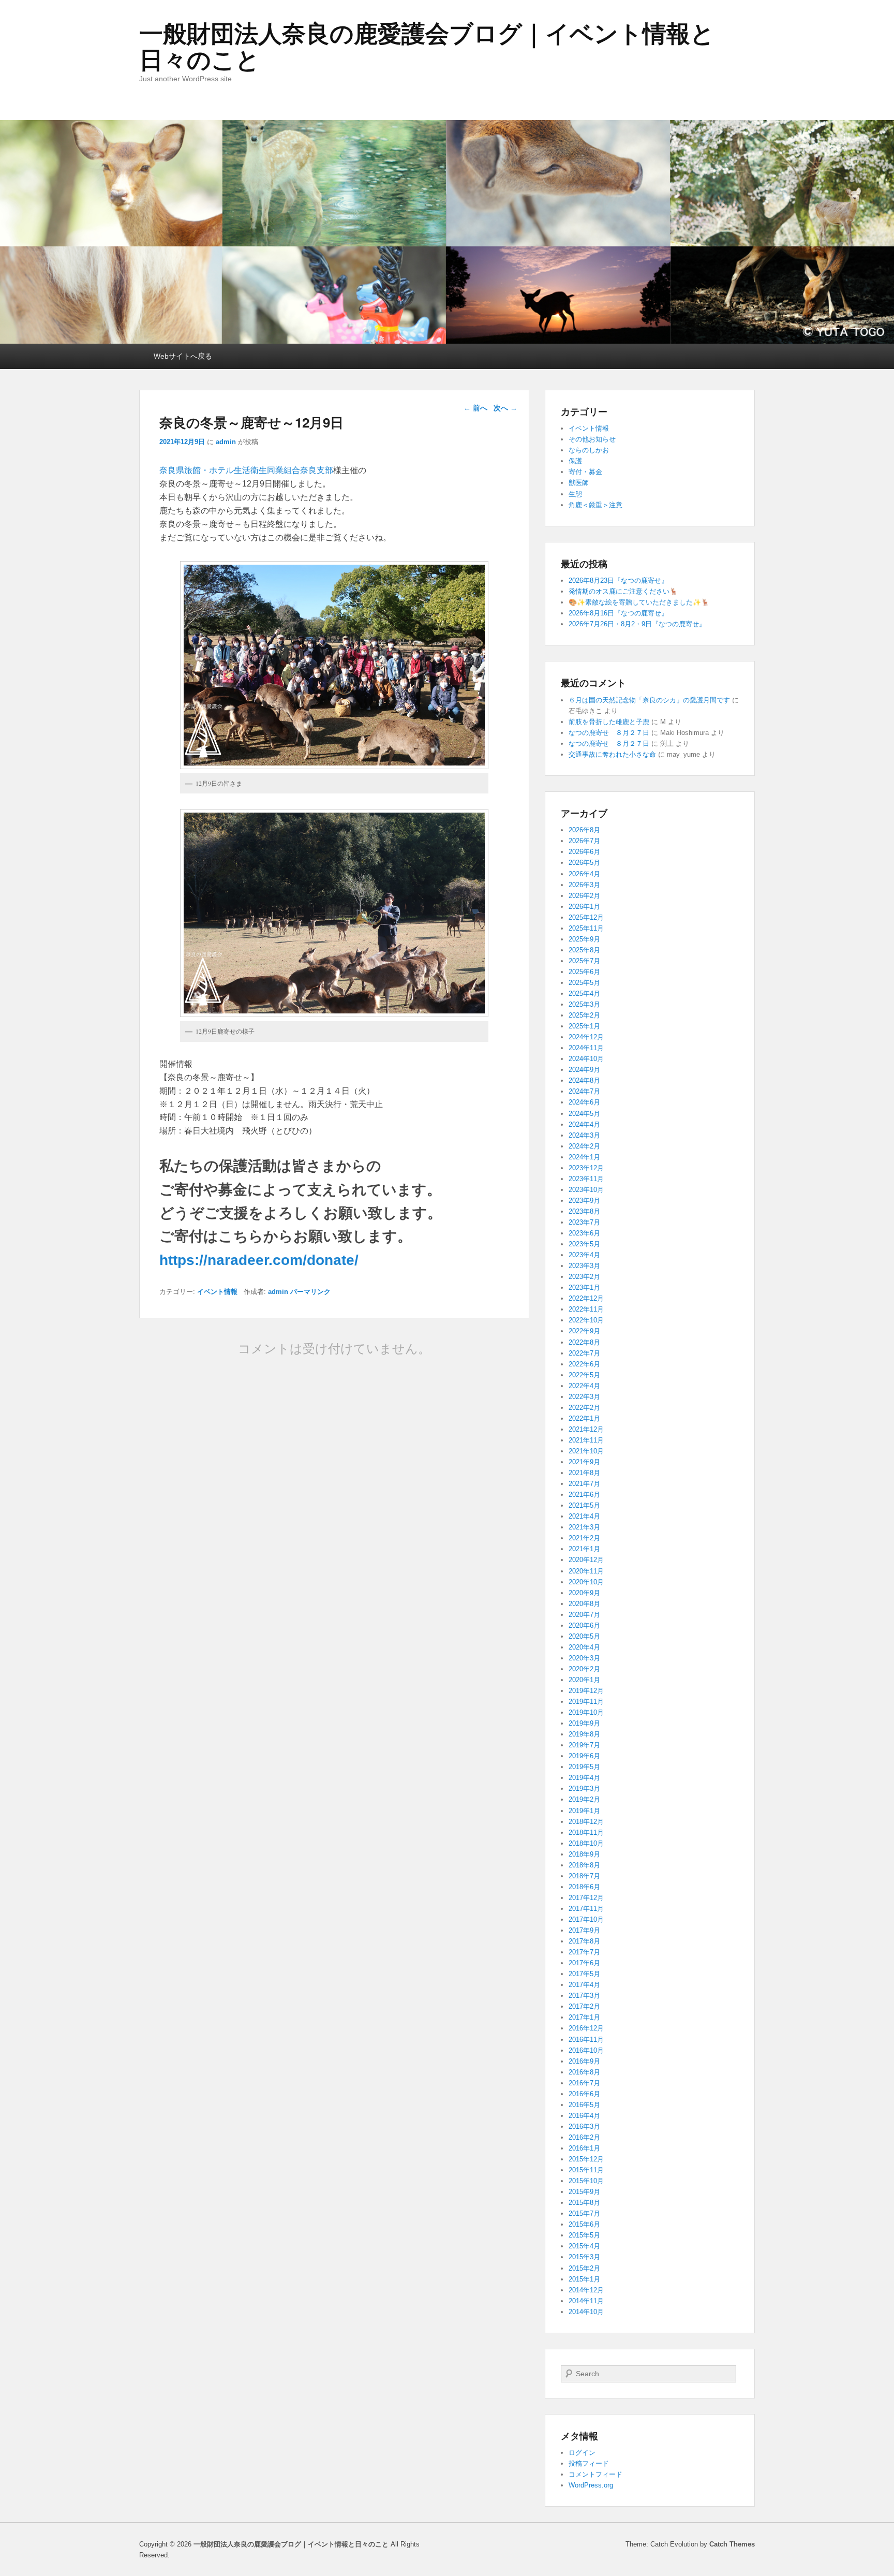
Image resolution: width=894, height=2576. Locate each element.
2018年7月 (584, 1876)
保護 (575, 461)
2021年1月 (584, 1549)
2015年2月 (584, 2268)
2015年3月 (584, 2257)
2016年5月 (584, 2105)
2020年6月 (584, 1625)
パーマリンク (310, 1292)
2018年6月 (584, 1887)
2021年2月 (584, 1538)
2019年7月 (584, 1745)
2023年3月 (584, 1266)
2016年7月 (584, 2083)
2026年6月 (584, 852)
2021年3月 (584, 1527)
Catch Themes (732, 2544)
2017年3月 (584, 1996)
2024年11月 (586, 1048)
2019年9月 (584, 1723)
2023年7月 (584, 1222)
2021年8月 (584, 1473)
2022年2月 (584, 1408)
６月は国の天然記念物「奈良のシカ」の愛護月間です (649, 700)
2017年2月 (584, 2006)
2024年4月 (584, 1124)
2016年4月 (584, 2116)
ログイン (582, 2453)
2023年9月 (584, 1201)
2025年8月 (584, 950)
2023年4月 (584, 1255)
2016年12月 (586, 2028)
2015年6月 (584, 2224)
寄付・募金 (585, 472)
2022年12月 (586, 1298)
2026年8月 (584, 830)
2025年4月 (584, 993)
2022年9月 (584, 1331)
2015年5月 (584, 2235)
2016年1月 (584, 2148)
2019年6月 (584, 1756)
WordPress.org (591, 2485)
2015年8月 (584, 2203)
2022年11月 (586, 1309)
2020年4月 (584, 1647)
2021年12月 (586, 1429)
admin (226, 442)
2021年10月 (586, 1451)
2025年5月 (584, 983)
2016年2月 (584, 2137)
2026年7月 (584, 841)
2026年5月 (584, 863)
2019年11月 (586, 1702)
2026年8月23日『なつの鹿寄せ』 (618, 580)
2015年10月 (586, 2181)
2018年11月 (586, 1832)
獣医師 (579, 483)
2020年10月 (586, 1582)
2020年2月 (584, 1669)
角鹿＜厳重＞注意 (595, 505)
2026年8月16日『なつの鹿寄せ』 (618, 613)
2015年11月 (586, 2170)
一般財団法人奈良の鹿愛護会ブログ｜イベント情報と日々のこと (427, 47)
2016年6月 (584, 2094)
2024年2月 (584, 1146)
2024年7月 (584, 1091)
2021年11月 (586, 1440)
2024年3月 (584, 1135)
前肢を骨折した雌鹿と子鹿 (609, 722)
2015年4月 (584, 2246)
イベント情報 (217, 1292)
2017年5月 (584, 1974)
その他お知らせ (592, 439)
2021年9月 (584, 1462)
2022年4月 (584, 1386)
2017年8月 (584, 1941)
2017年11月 (586, 1909)
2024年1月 (584, 1157)
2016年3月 (584, 2126)
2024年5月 (584, 1114)
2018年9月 (584, 1854)
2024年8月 (584, 1080)
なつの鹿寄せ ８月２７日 (609, 733)
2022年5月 (584, 1375)
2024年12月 (586, 1037)
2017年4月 (584, 1985)
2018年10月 (586, 1843)
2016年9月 (584, 2061)
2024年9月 (584, 1070)
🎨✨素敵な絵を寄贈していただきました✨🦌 (639, 602)
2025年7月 (584, 961)
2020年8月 (584, 1604)
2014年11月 (586, 2301)
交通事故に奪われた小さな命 (612, 754)
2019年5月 (584, 1767)
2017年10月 (586, 1919)
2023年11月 (586, 1179)
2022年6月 (584, 1364)
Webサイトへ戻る (183, 356)
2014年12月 (586, 2290)
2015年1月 (584, 2279)
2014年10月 (586, 2312)
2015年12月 (586, 2159)
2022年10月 (586, 1320)
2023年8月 (584, 1211)
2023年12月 (586, 1168)
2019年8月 (584, 1734)
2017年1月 (584, 2017)
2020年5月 (584, 1636)
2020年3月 (584, 1658)
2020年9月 (584, 1593)
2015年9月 (584, 2192)
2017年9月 (584, 1930)
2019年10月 (586, 1712)
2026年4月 (584, 874)
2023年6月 (584, 1233)
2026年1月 (584, 907)
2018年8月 (584, 1865)
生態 (575, 494)
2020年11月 (586, 1571)
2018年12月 (586, 1822)
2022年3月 (584, 1397)
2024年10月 (586, 1059)
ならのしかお (589, 450)
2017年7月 (584, 1952)
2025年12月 (586, 917)
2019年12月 (586, 1691)
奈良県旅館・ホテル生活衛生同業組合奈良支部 (246, 470)
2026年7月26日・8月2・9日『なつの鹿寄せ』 (637, 624)
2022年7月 (584, 1353)
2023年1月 (584, 1287)
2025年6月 (584, 972)
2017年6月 (584, 1963)
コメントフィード (595, 2474)
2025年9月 (584, 939)
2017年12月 (586, 1898)
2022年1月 (584, 1418)
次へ (505, 408)
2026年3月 (584, 885)
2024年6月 (584, 1102)
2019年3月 (584, 1789)
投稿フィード (589, 2463)
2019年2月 (584, 1799)
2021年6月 (584, 1495)
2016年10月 (586, 2050)
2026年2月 (584, 896)
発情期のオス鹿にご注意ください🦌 (623, 591)
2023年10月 (586, 1190)
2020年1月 (584, 1680)
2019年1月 (584, 1811)
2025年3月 (584, 1004)
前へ (475, 408)
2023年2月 (584, 1277)
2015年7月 (584, 2213)
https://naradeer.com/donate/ (259, 1260)
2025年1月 (584, 1026)
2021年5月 (584, 1505)
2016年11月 (586, 2040)
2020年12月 (586, 1560)
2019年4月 (584, 1778)
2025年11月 (586, 928)
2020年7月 (584, 1615)
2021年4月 (584, 1516)
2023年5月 (584, 1244)
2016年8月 (584, 2072)
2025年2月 (584, 1015)
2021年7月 (584, 1484)
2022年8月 (584, 1342)
